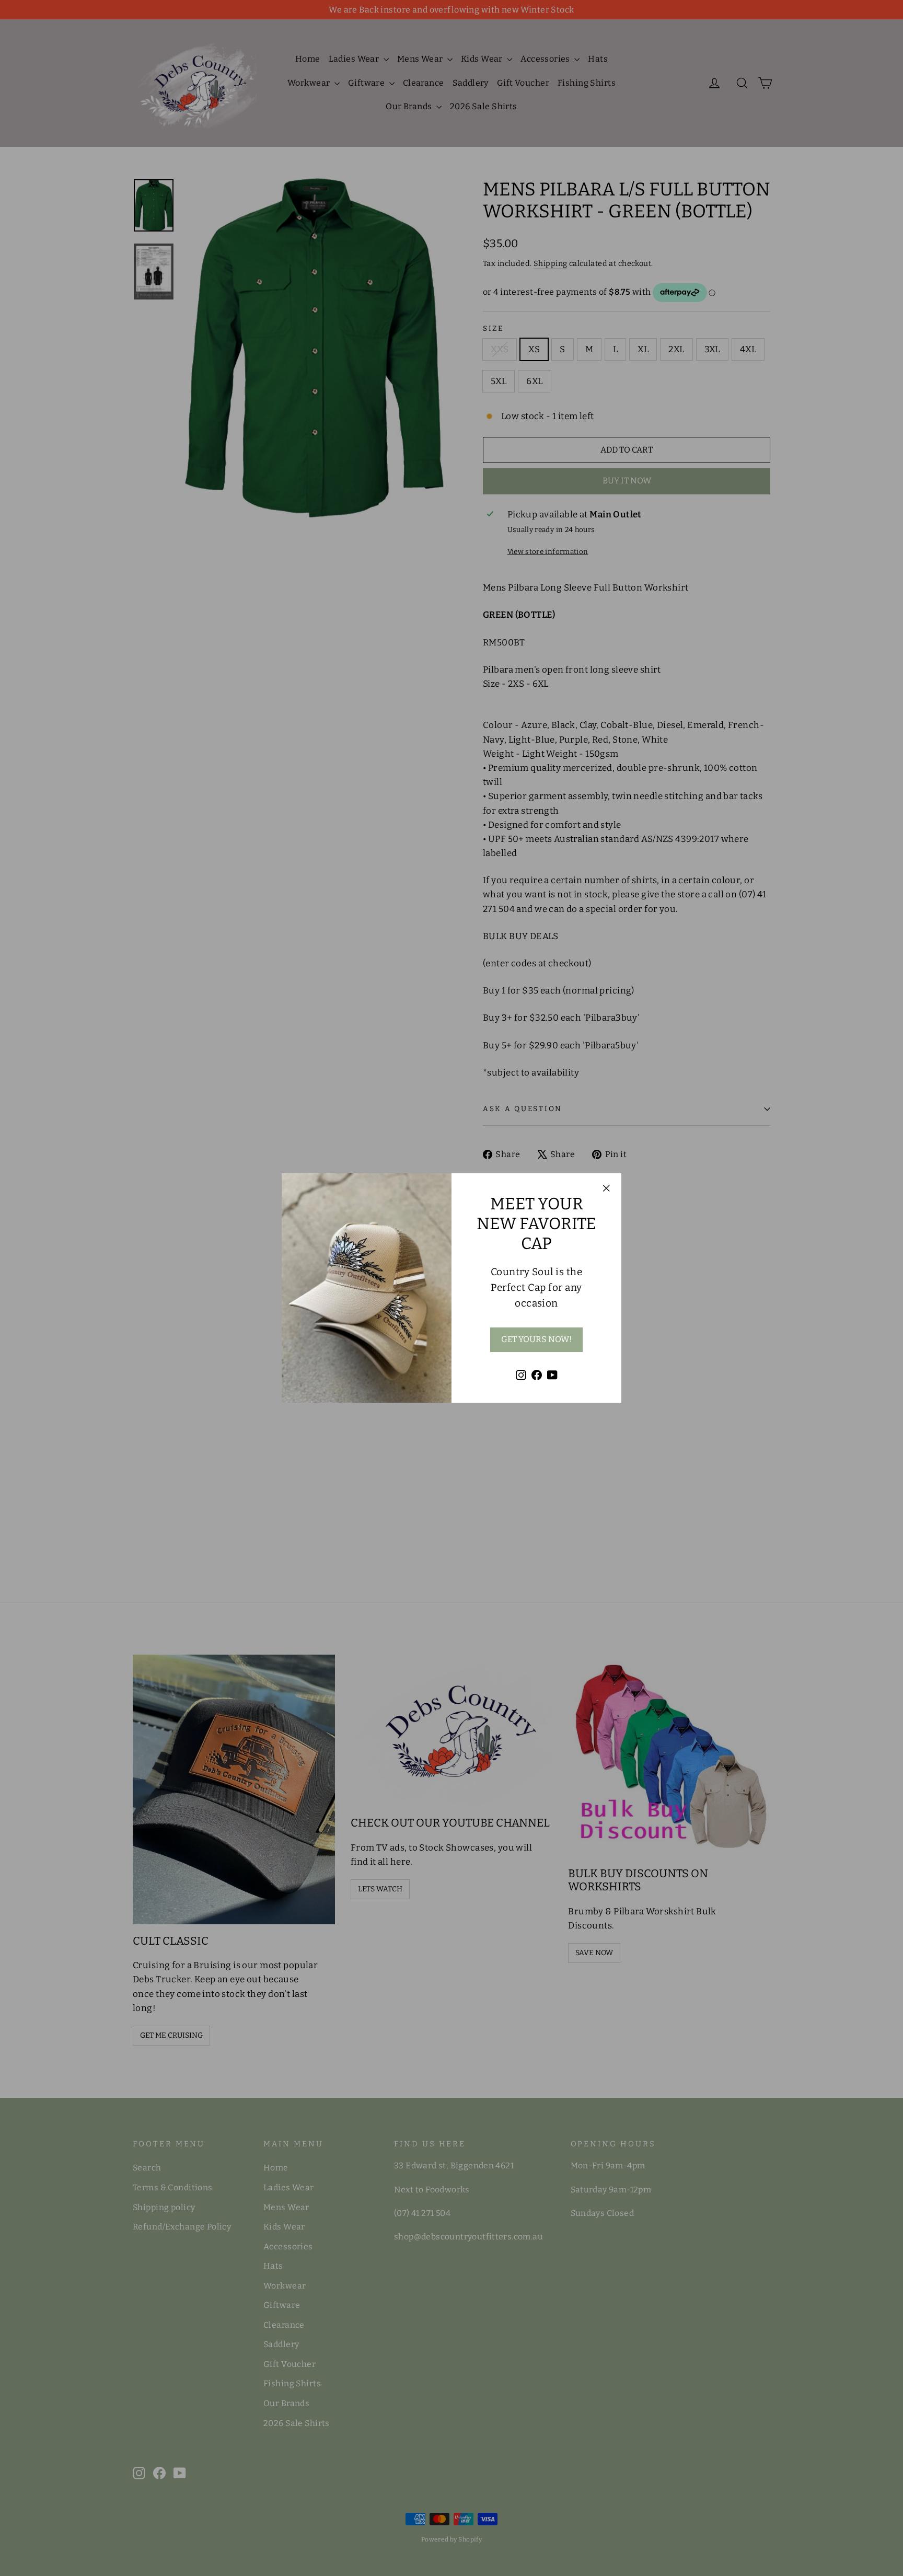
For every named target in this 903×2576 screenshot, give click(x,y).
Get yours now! (536, 1339)
